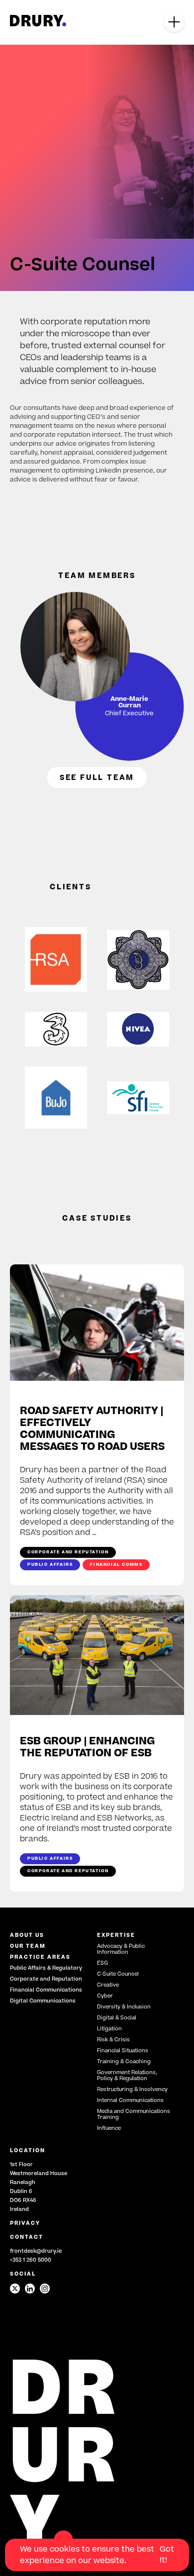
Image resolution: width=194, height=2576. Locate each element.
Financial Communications (46, 1990)
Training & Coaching (124, 2061)
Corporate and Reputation (46, 1979)
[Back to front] (38, 24)
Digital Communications (43, 2001)
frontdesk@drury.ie (36, 2251)
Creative (108, 1985)
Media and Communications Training (134, 2114)
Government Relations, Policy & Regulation (127, 2075)
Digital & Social (117, 2018)
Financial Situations (123, 2051)
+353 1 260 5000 (31, 2260)
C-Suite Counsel (118, 1974)
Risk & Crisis (113, 2040)
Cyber (105, 1996)
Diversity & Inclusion (124, 2007)
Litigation (109, 2029)
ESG (102, 1963)
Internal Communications (130, 2100)
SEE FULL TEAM (97, 777)
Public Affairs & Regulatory (46, 1968)
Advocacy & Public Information (121, 1949)
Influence (109, 2128)
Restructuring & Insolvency (132, 2089)
